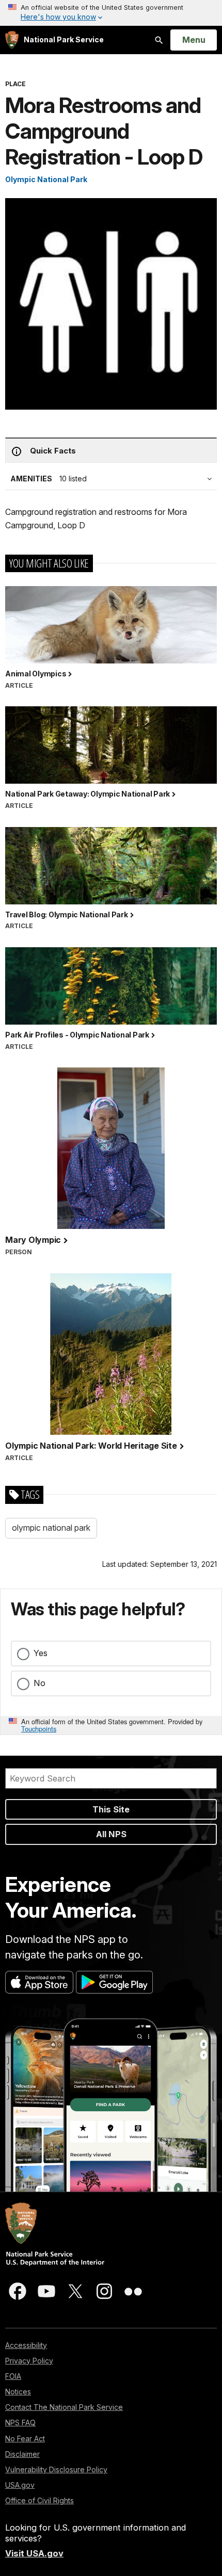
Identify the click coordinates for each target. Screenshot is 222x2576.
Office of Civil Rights (39, 2500)
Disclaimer (22, 2454)
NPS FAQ (20, 2423)
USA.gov (20, 2485)
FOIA (13, 2376)
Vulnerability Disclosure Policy (56, 2469)
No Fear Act (25, 2439)
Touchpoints (39, 1729)
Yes (41, 1653)
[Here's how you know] (111, 13)
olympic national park (51, 1528)
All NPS (111, 1834)
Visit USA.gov (34, 2553)
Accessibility (26, 2345)
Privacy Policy (29, 2361)
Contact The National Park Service (64, 2407)
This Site (111, 1809)
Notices (18, 2392)
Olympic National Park (46, 179)
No (39, 1683)
